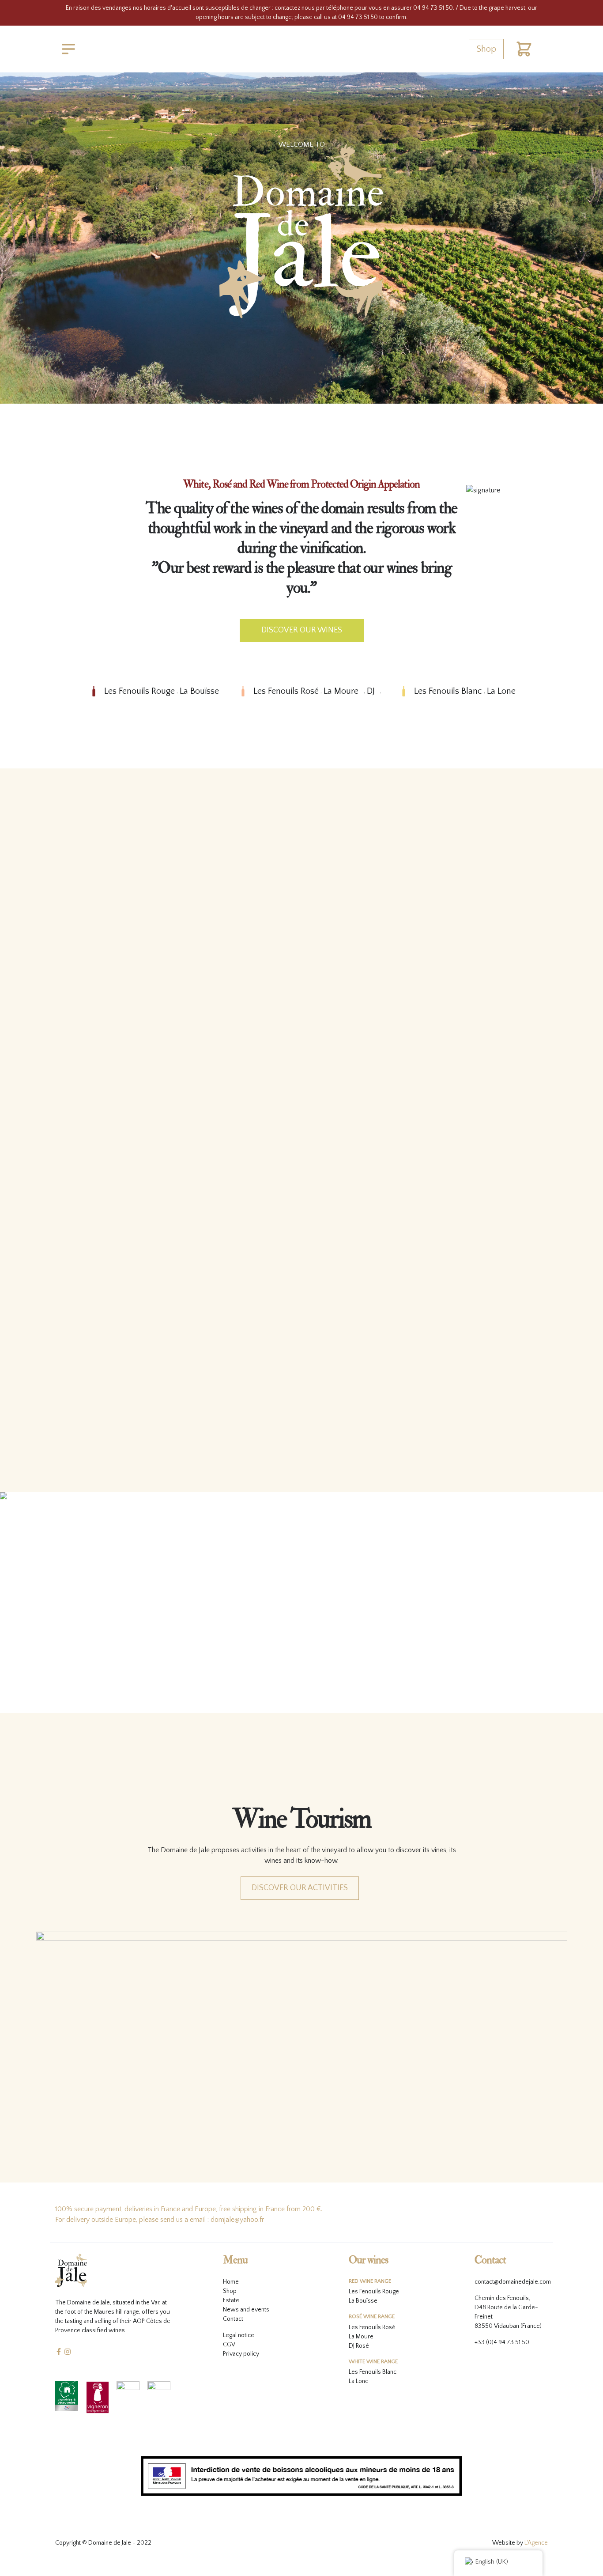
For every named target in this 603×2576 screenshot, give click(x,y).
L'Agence (536, 2543)
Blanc (389, 2372)
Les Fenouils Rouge (139, 691)
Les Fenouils (365, 2327)
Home (231, 2282)
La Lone (501, 691)
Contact (233, 2319)
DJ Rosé (359, 2346)
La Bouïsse (199, 691)
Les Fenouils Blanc (448, 691)
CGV (229, 2345)
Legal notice (239, 2335)
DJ (371, 691)
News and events (246, 2310)
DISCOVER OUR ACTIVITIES (300, 1888)
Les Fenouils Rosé (286, 691)
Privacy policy (241, 2354)
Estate (231, 2300)
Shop (486, 49)
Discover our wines (302, 630)
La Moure (341, 691)
